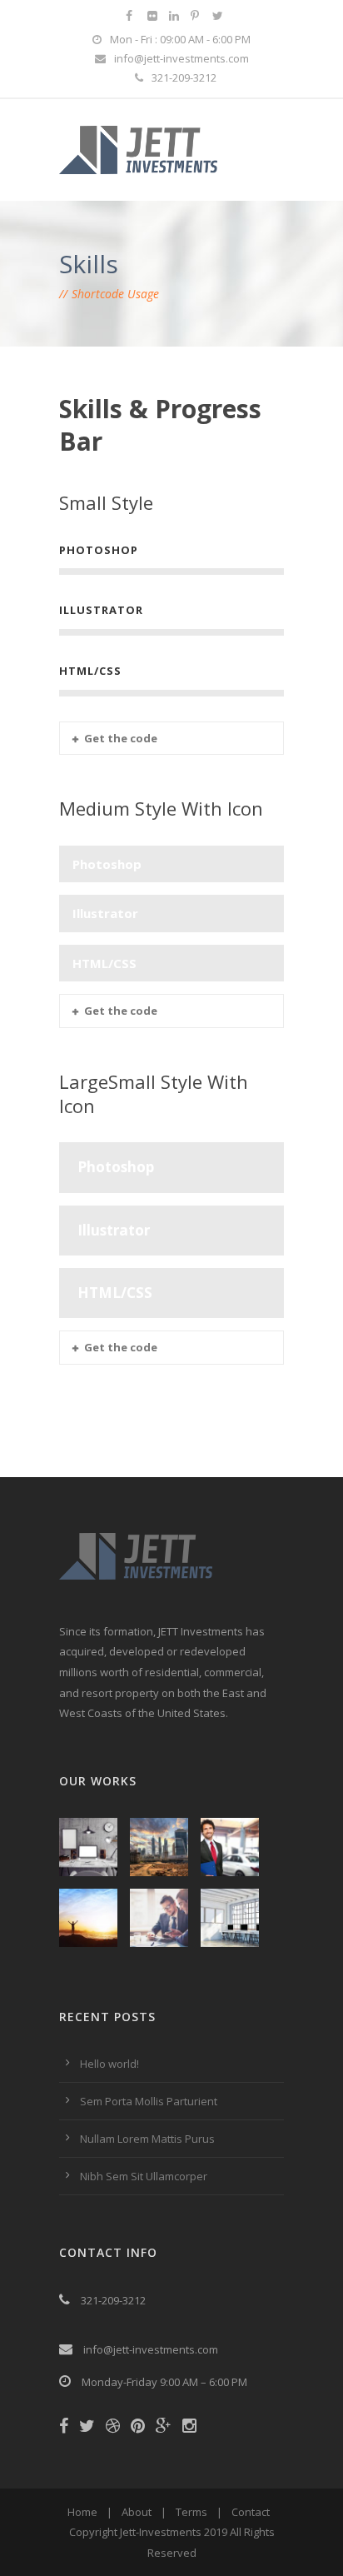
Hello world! (109, 2064)
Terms (191, 2512)
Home (82, 2512)
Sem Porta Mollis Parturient (149, 2101)
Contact (251, 2512)
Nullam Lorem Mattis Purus (147, 2139)
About (137, 2512)
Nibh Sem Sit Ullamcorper (144, 2176)
